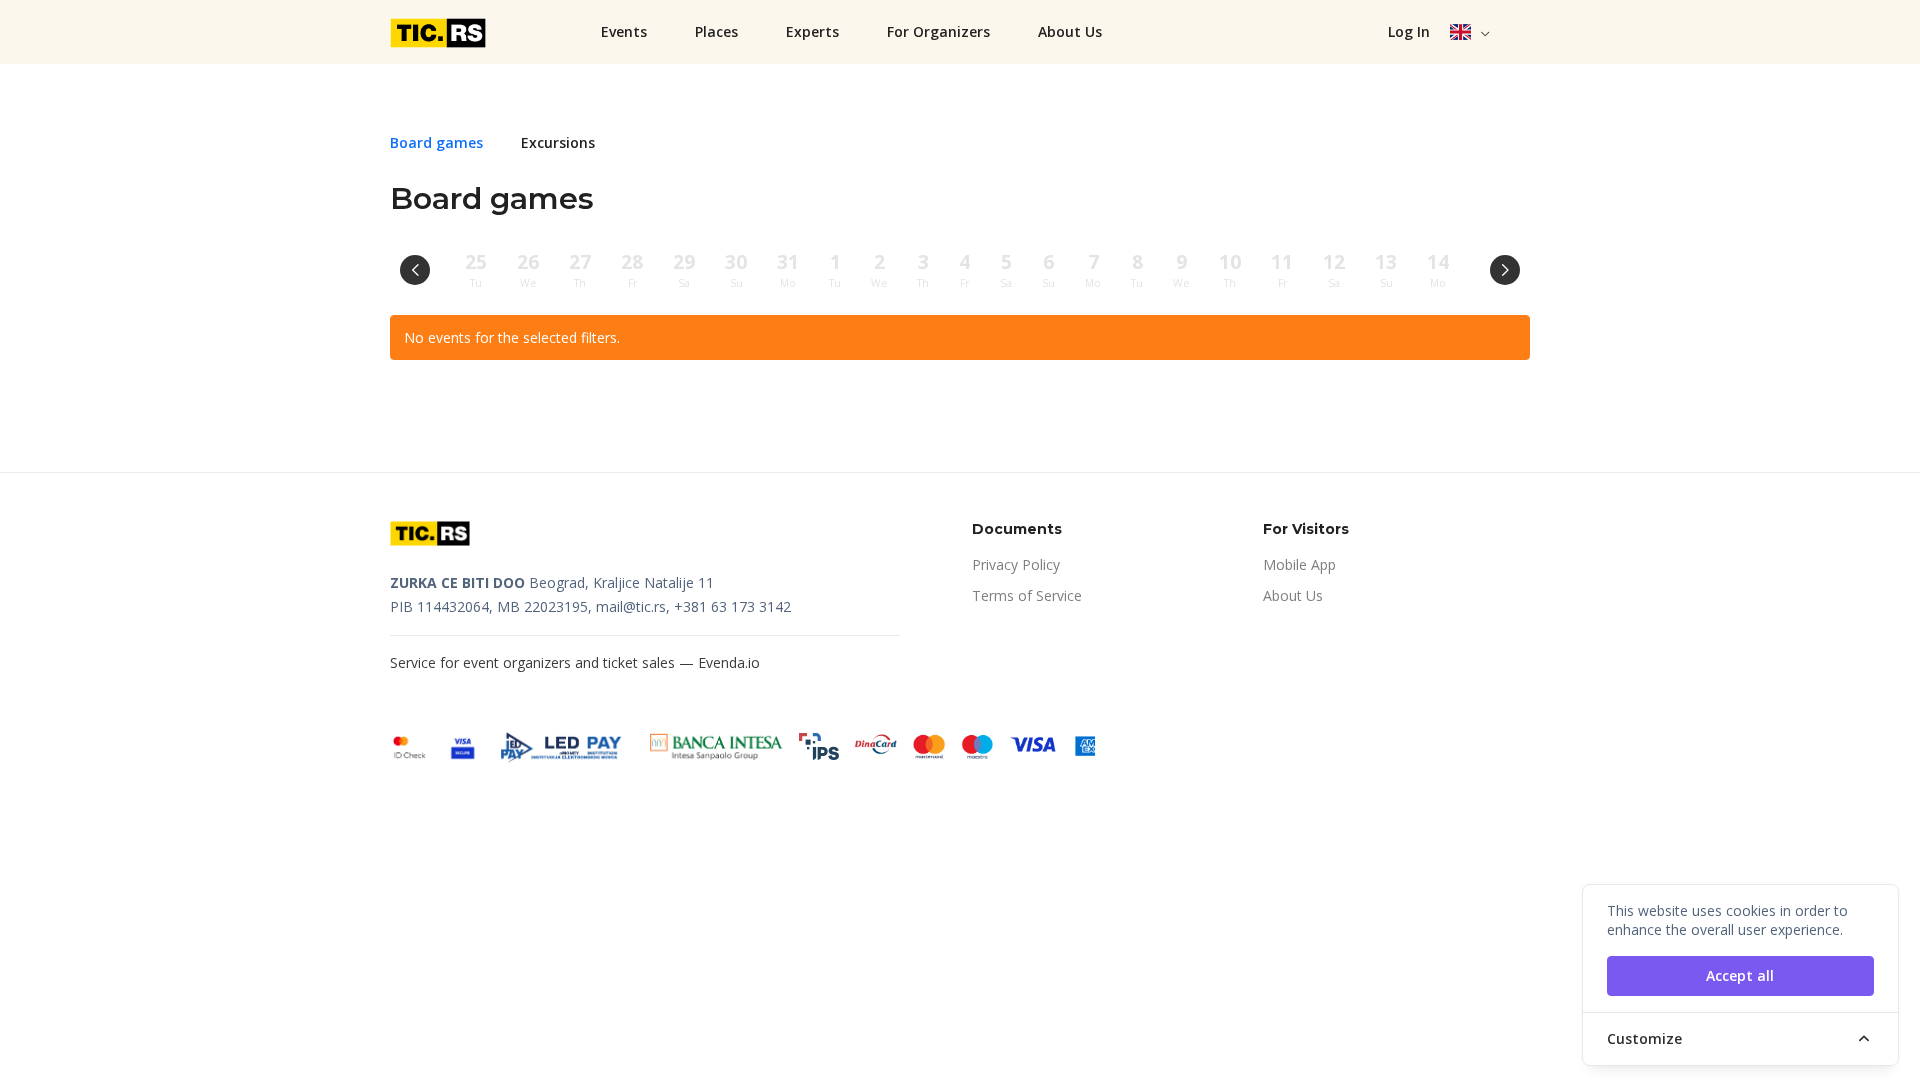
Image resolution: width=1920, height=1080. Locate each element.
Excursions (558, 142)
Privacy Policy (1016, 564)
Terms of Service (1027, 595)
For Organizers (938, 31)
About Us (1070, 31)
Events (624, 31)
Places (716, 31)
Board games (436, 142)
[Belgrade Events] (440, 32)
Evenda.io (729, 662)
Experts (812, 31)
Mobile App (1299, 564)
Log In (1409, 31)
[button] (1470, 32)
